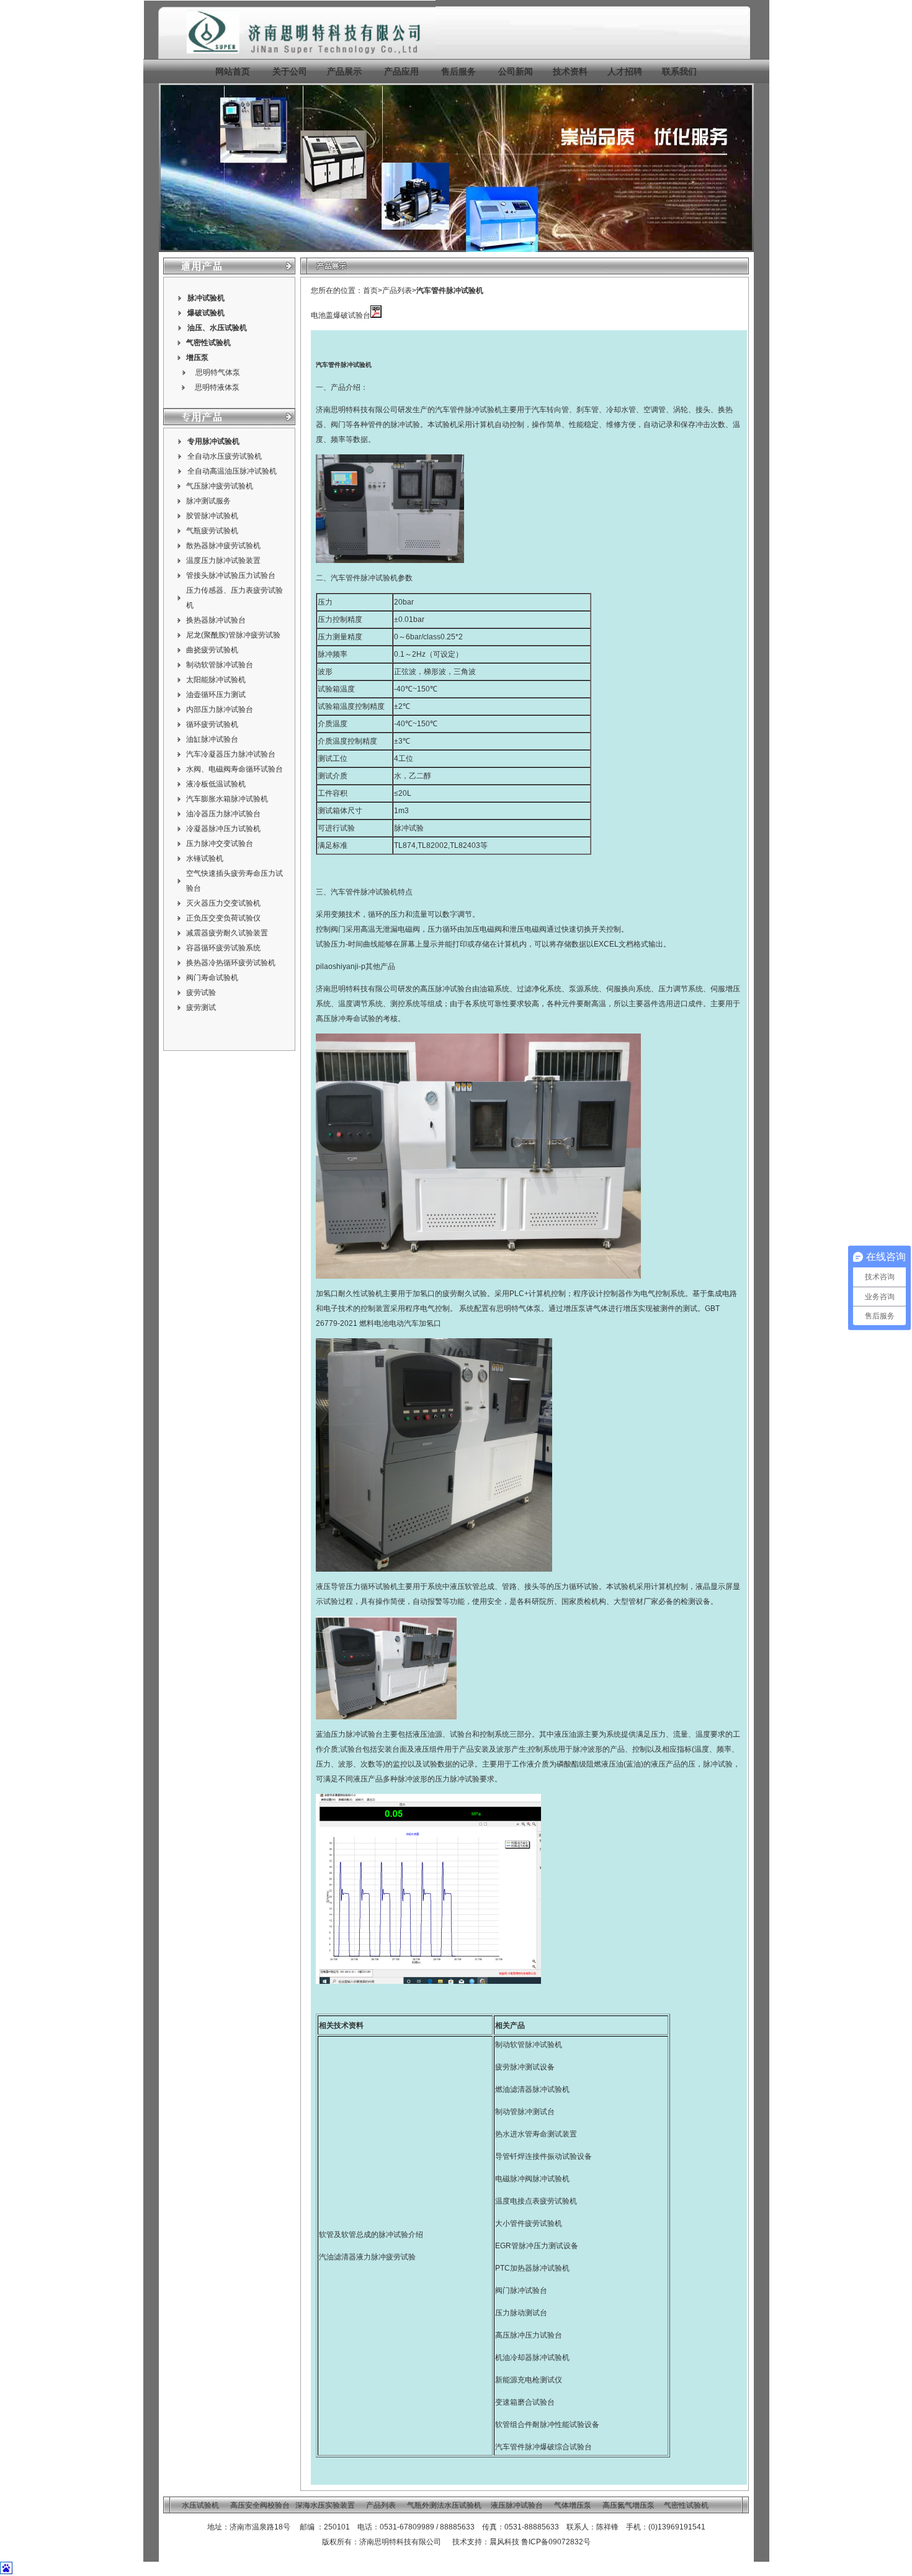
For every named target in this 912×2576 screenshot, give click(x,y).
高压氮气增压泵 (628, 2505)
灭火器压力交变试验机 (223, 903)
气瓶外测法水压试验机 (444, 2505)
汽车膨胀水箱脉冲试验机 (227, 799)
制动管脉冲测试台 (525, 2112)
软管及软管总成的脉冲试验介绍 (371, 2235)
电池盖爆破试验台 (341, 315)
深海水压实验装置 (325, 2505)
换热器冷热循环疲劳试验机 (231, 963)
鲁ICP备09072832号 (556, 2542)
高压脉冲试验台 (446, 989)
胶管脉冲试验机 (212, 516)
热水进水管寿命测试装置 (536, 2134)
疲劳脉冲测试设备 (525, 2067)
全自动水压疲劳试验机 (225, 456)
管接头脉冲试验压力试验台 (231, 575)
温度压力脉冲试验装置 (223, 561)
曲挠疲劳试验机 (212, 650)
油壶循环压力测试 (216, 695)
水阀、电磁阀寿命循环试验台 (235, 769)
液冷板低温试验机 (216, 784)
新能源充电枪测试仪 (529, 2380)
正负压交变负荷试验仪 (223, 918)
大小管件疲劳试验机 (529, 2223)
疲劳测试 (201, 1007)
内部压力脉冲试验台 (220, 709)
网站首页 (233, 71)
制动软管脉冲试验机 (529, 2045)
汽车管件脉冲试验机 (450, 290)
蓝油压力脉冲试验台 (349, 1734)
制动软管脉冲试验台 (220, 665)
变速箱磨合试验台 (525, 2402)
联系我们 (679, 71)
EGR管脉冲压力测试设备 (537, 2246)
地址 (215, 2527)
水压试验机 (228, 328)
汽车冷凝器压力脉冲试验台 (231, 754)
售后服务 (458, 71)
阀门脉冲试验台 (521, 2290)
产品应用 (401, 71)
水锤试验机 (205, 858)
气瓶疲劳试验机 (212, 531)
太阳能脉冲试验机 (216, 680)
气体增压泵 (573, 2505)
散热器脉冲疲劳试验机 (223, 546)
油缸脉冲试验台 (212, 739)
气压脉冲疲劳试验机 (220, 486)
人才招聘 (625, 71)
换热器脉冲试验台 (216, 620)
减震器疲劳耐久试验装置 (227, 933)
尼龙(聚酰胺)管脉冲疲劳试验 (233, 635)
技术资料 (570, 71)
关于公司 (290, 71)
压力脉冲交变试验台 (220, 844)
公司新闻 (516, 71)
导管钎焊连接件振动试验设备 (543, 2156)
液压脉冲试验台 (517, 2505)
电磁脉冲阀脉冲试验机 (532, 2179)
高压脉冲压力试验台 (529, 2335)
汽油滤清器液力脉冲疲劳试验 (367, 2257)
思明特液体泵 (217, 387)
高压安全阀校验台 (260, 2505)
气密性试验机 (208, 343)
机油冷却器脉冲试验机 (532, 2358)
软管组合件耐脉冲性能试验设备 (547, 2425)
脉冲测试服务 (208, 501)
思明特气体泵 (218, 372)
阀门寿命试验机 (212, 978)
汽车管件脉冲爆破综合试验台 (543, 2447)
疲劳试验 (201, 993)
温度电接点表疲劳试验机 (536, 2201)
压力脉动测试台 (521, 2313)
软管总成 (480, 1587)
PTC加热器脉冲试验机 (532, 2268)
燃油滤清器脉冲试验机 (532, 2089)
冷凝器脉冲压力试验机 (223, 829)
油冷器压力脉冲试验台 (223, 814)
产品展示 (343, 71)
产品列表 (397, 290)
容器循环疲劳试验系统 (223, 948)
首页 (370, 290)
